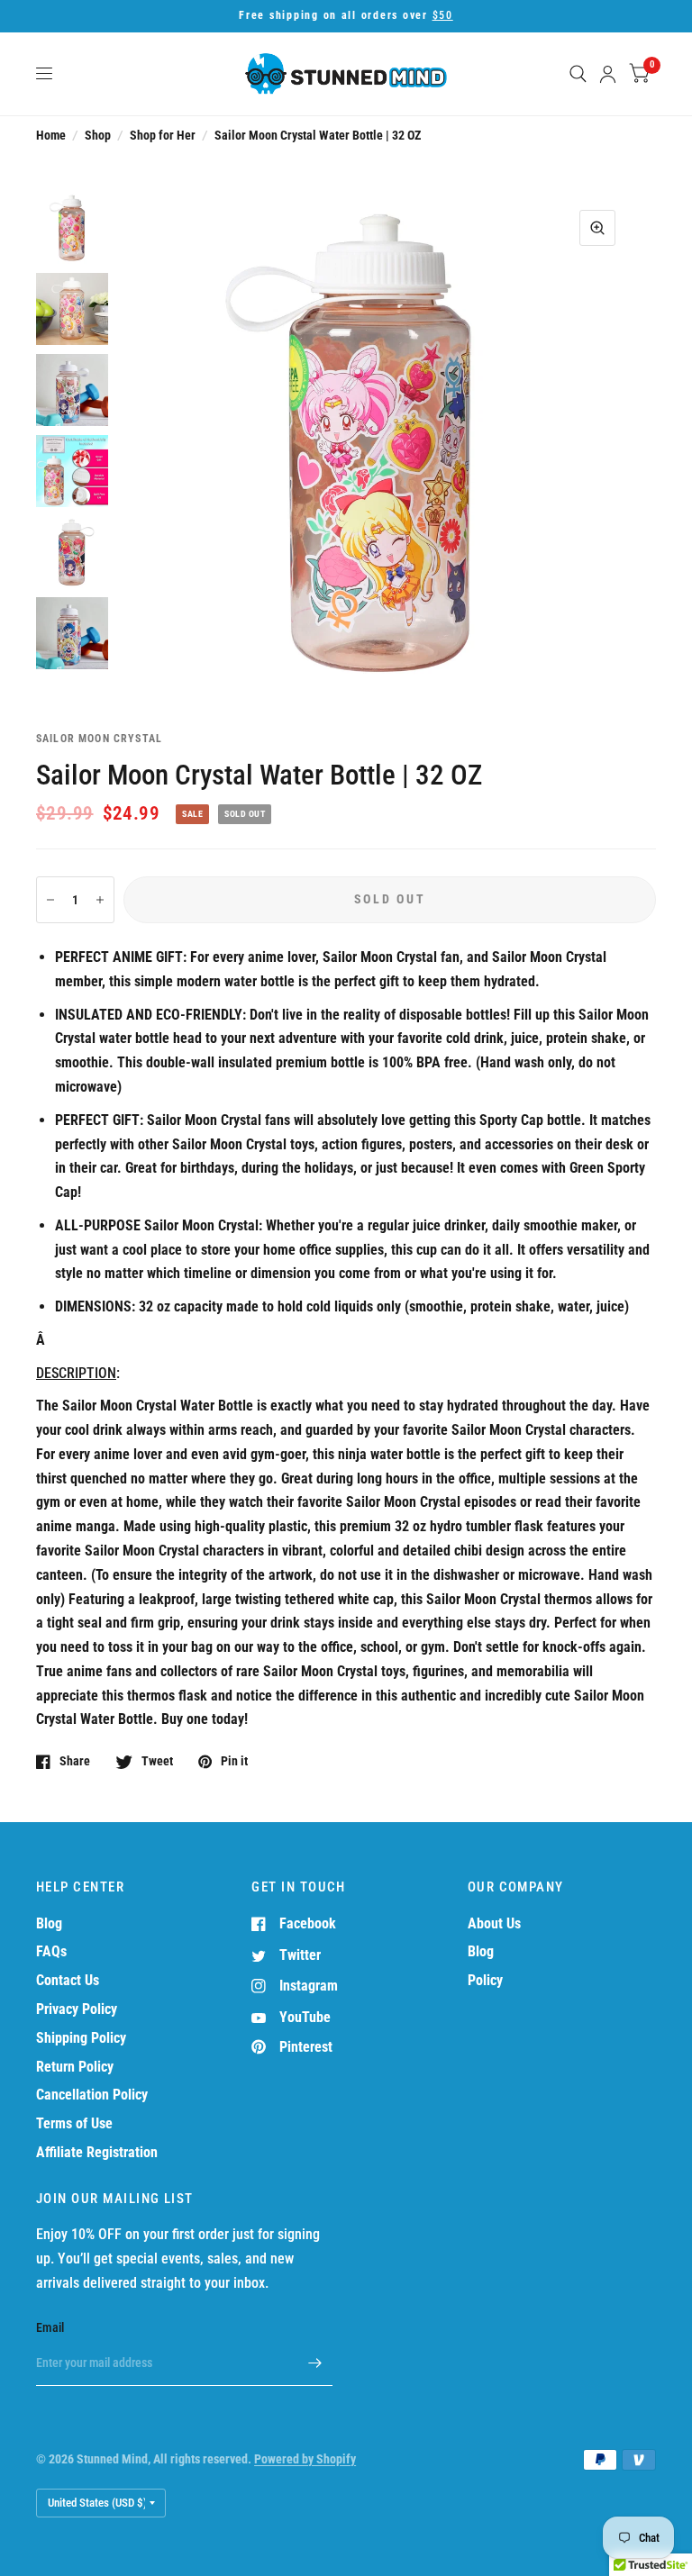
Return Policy (75, 2067)
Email (50, 2327)
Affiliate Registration (97, 2152)
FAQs (51, 1951)
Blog (49, 1923)
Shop (98, 135)
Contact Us (68, 1980)
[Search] (578, 74)
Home (51, 135)
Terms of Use (74, 2123)
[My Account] (608, 74)
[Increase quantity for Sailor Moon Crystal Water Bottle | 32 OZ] (100, 900)
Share (75, 1761)
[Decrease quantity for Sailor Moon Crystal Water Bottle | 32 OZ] (50, 900)
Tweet (157, 1761)
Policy (485, 1980)
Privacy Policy (77, 2009)
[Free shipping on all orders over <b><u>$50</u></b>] (346, 16)
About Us (494, 1923)
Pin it (234, 1761)
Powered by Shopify (305, 2459)
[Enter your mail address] (314, 2363)
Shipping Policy (81, 2038)
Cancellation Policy (92, 2095)
